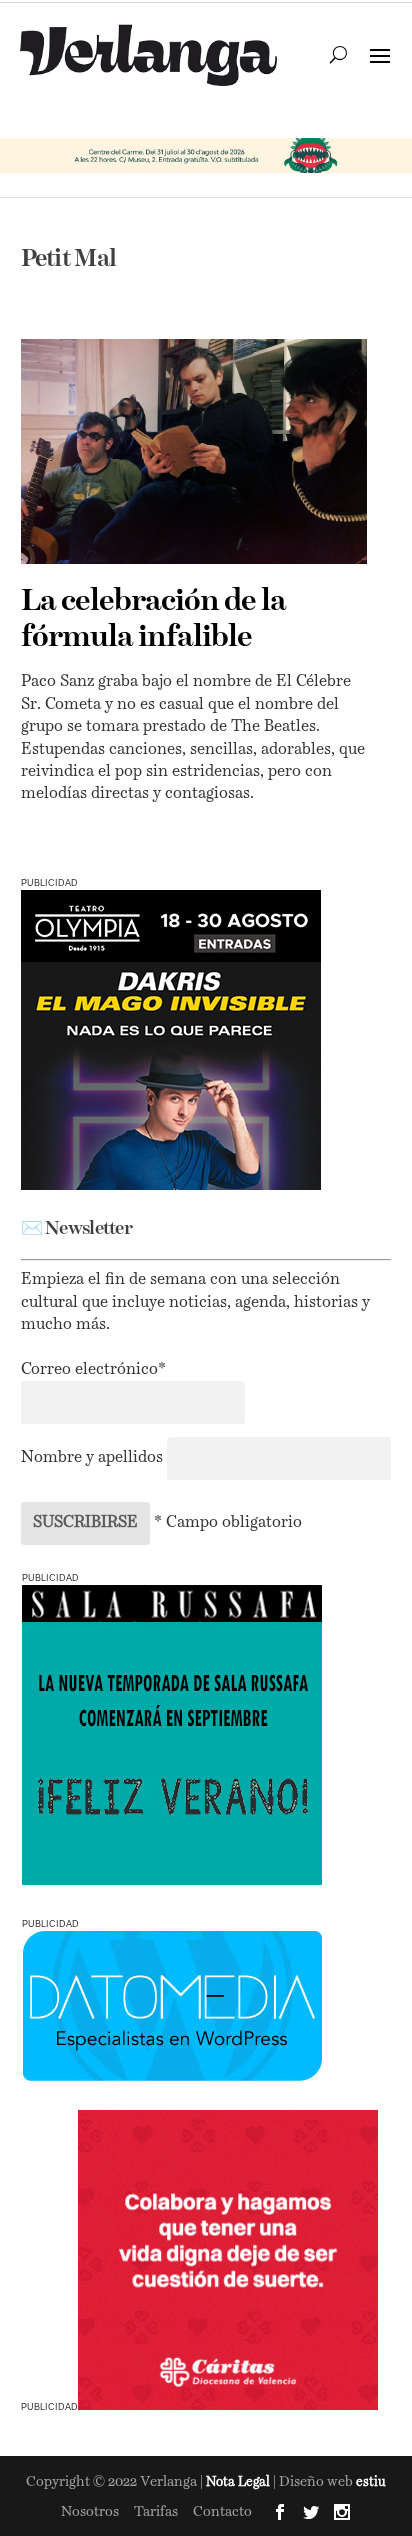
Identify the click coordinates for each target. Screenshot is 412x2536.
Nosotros (90, 2512)
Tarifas (156, 2512)
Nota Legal (239, 2482)
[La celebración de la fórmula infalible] (194, 451)
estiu (371, 2482)
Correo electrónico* (93, 1370)
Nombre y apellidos (92, 1458)
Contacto (222, 2512)
